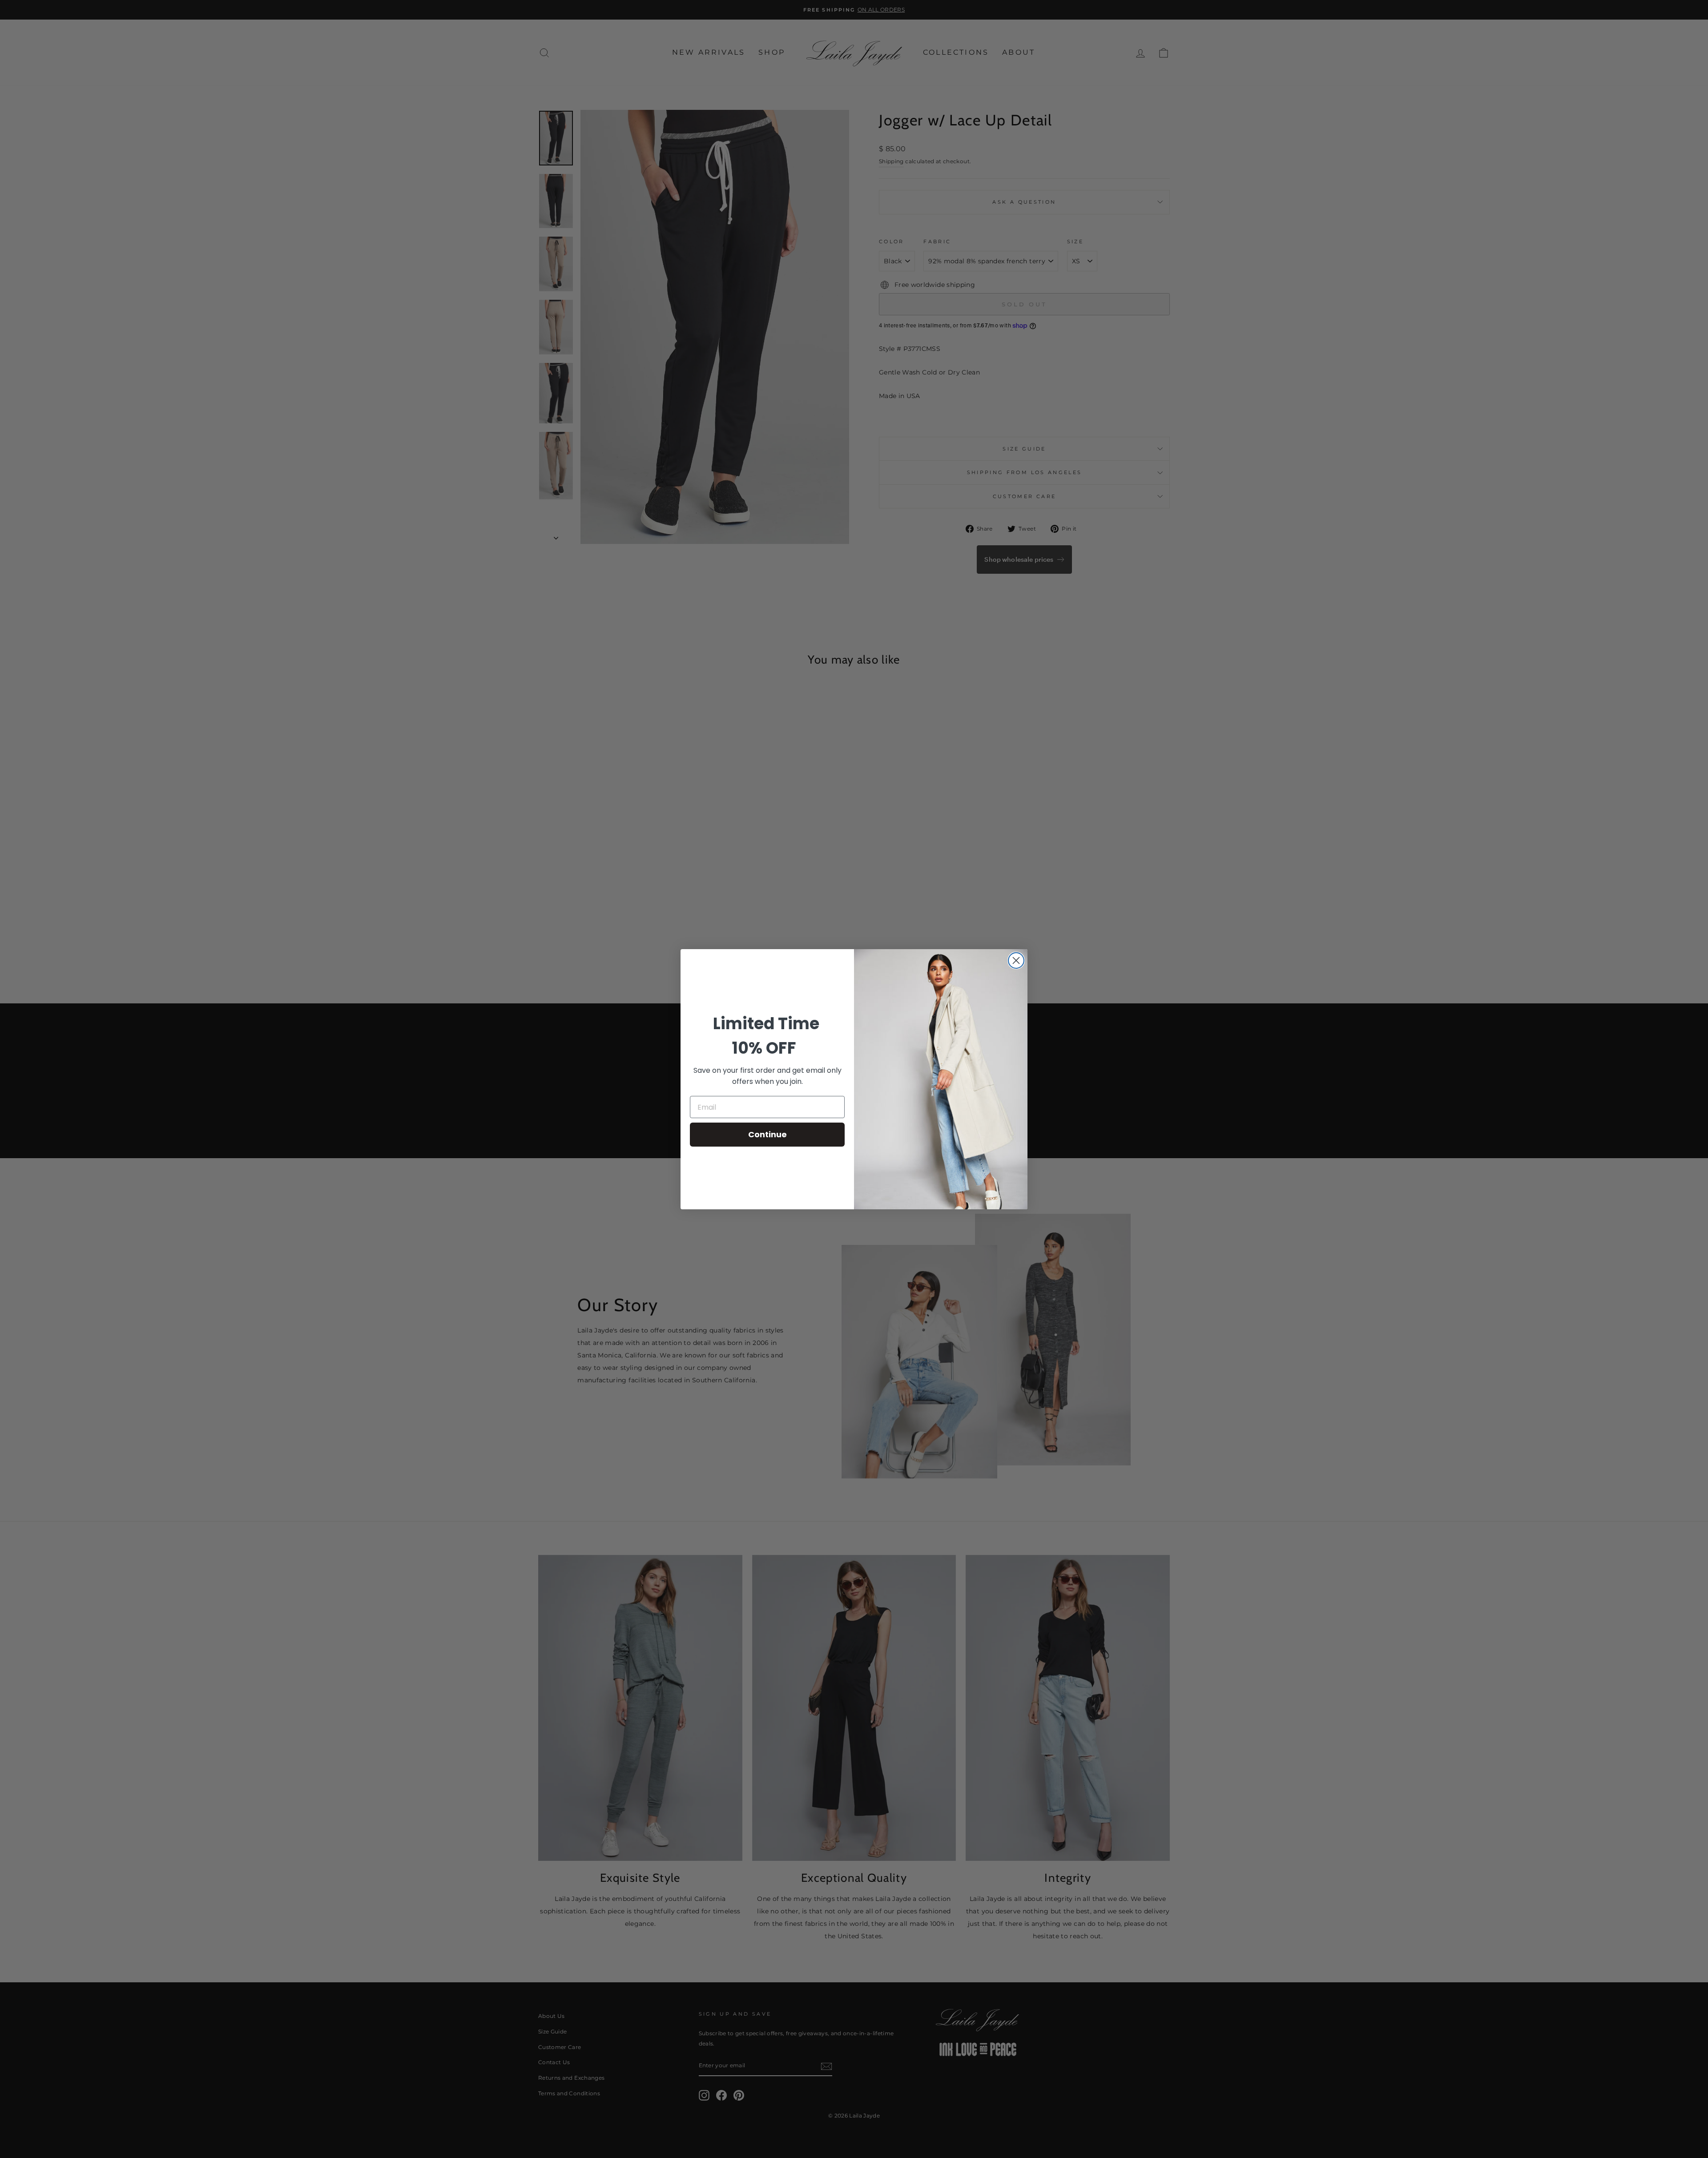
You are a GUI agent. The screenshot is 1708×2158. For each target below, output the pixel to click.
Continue (767, 1134)
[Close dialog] (1016, 960)
